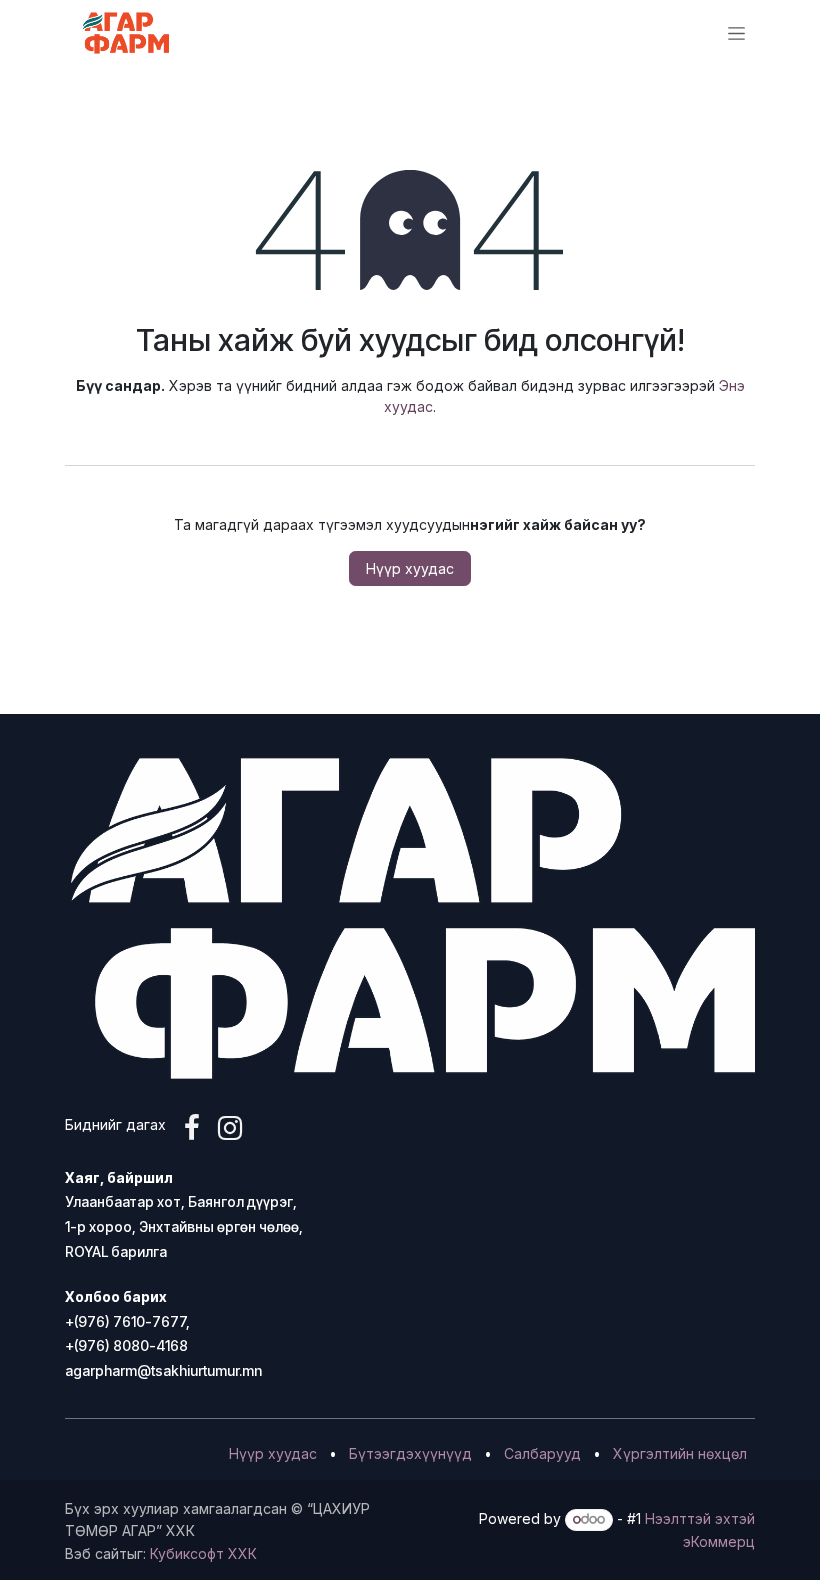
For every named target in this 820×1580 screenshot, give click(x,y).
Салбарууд (542, 1453)
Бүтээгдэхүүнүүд (410, 1453)
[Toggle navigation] (736, 33)
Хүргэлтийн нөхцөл (680, 1453)
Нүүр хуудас (410, 568)
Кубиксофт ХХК (203, 1553)
